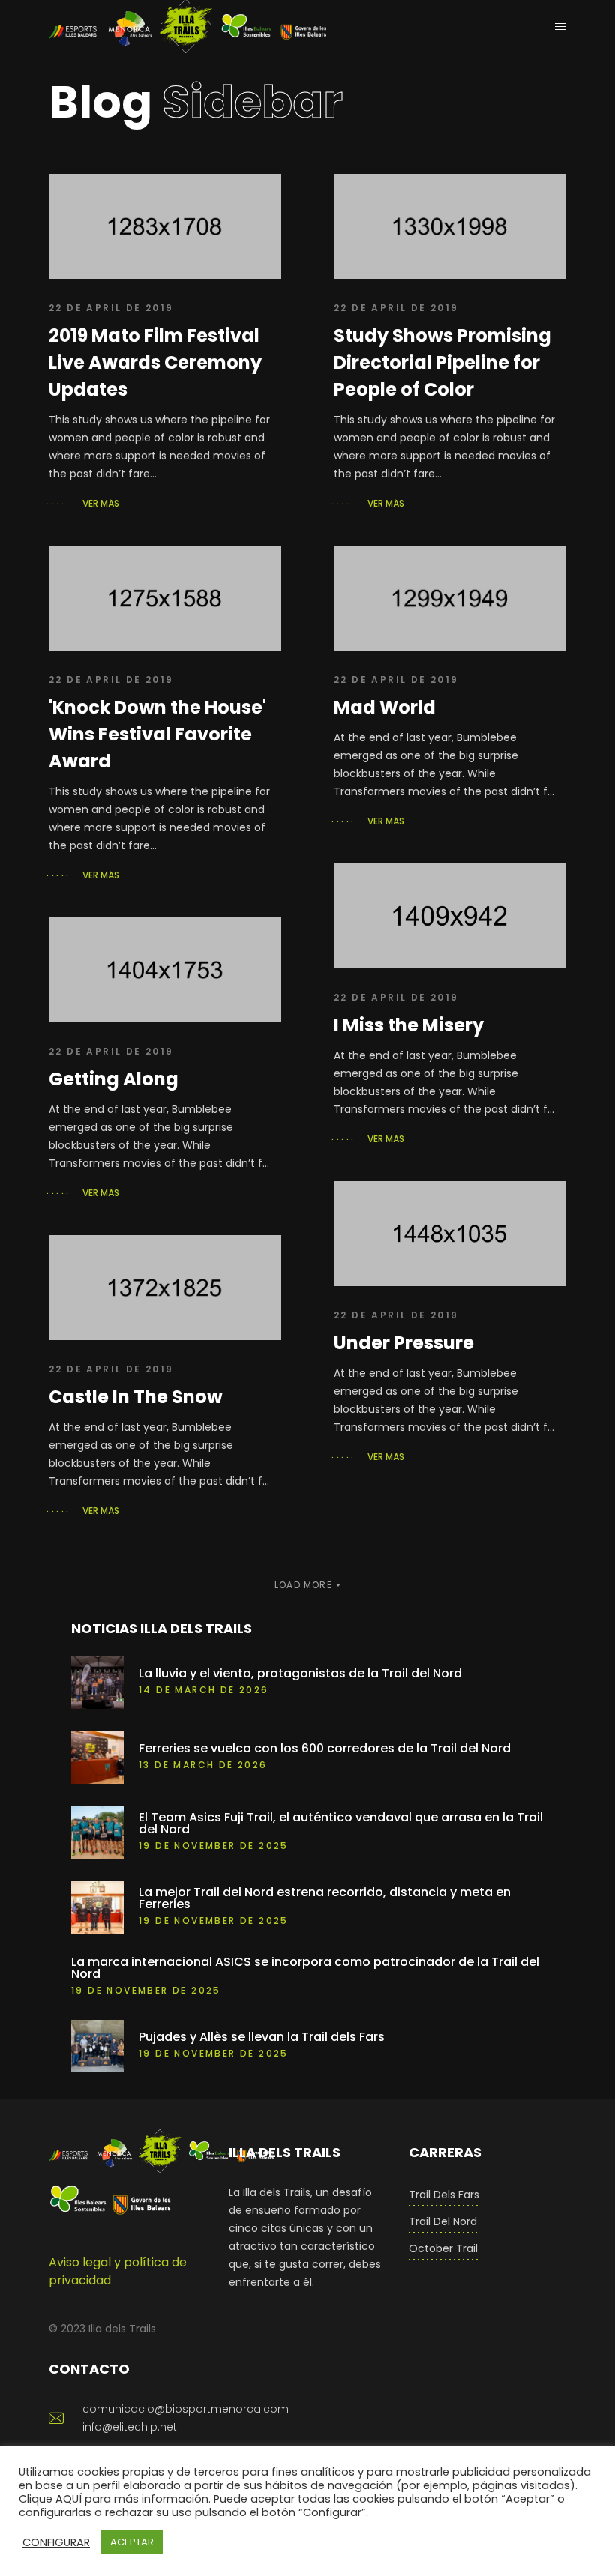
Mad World (385, 707)
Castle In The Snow (136, 1397)
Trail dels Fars (444, 2195)
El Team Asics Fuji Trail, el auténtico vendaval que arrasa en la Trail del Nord (341, 1824)
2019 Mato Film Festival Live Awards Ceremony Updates (155, 362)
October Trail (443, 2248)
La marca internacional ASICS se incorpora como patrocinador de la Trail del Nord (305, 1968)
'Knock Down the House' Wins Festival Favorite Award (157, 734)
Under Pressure (404, 1343)
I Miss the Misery (409, 1025)
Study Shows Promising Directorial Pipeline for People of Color (442, 362)
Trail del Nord (443, 2221)
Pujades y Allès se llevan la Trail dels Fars (262, 2037)
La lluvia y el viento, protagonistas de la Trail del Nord (300, 1674)
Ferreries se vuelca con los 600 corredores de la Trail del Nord (325, 1749)
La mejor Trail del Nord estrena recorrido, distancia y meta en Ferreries (325, 1898)
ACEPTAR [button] (132, 2542)
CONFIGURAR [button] (56, 2542)
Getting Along (114, 1079)
